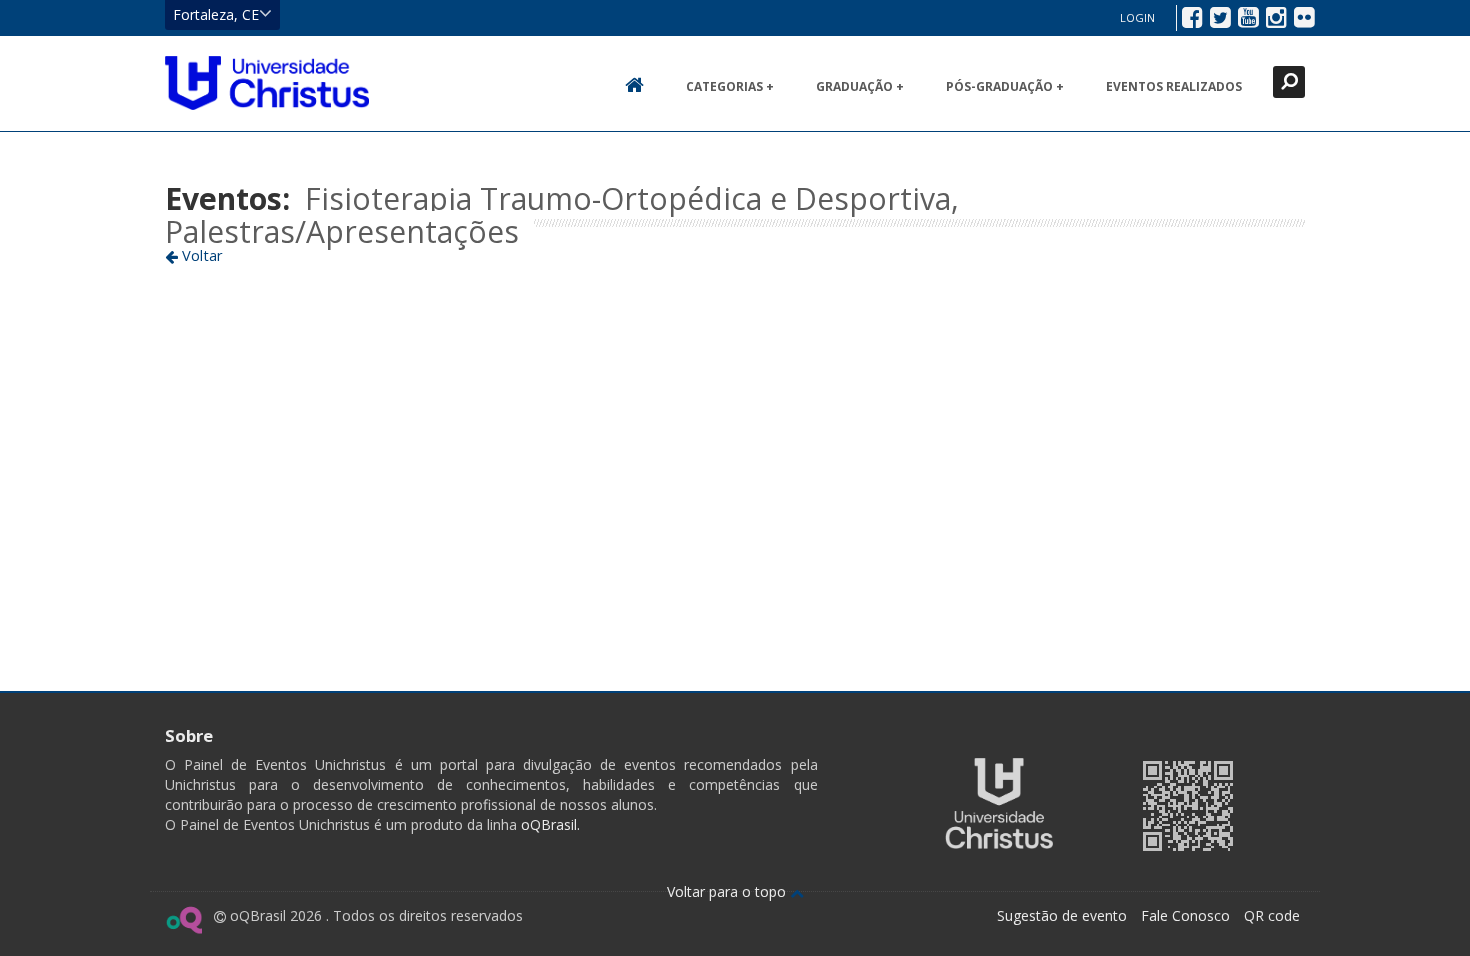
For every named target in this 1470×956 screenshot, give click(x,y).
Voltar (200, 255)
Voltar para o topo (728, 891)
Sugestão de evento (1062, 915)
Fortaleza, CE (216, 14)
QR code (1272, 915)
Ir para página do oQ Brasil (183, 920)
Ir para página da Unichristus (999, 803)
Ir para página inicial (267, 83)
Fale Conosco (1185, 915)
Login (1137, 17)
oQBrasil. (548, 824)
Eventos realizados (1174, 86)
